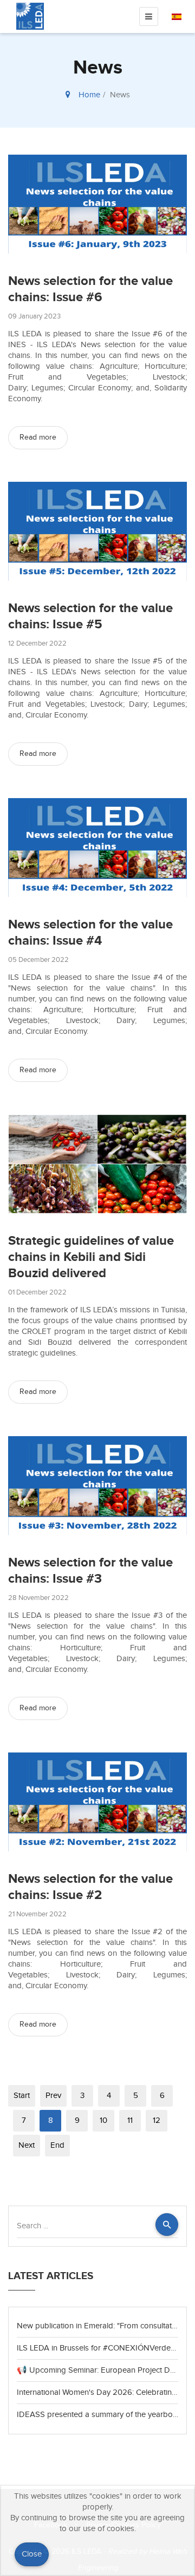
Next (27, 2145)
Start (22, 2096)
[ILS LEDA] (30, 16)
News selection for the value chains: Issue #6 (90, 289)
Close (32, 2554)
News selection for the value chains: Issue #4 (90, 932)
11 (130, 2120)
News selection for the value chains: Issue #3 (90, 1571)
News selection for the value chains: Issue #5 (90, 616)
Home (89, 95)
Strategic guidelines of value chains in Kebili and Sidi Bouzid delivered (91, 1257)
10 (103, 2120)
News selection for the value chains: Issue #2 (90, 1887)
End (57, 2145)
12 (157, 2120)
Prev (53, 2096)
